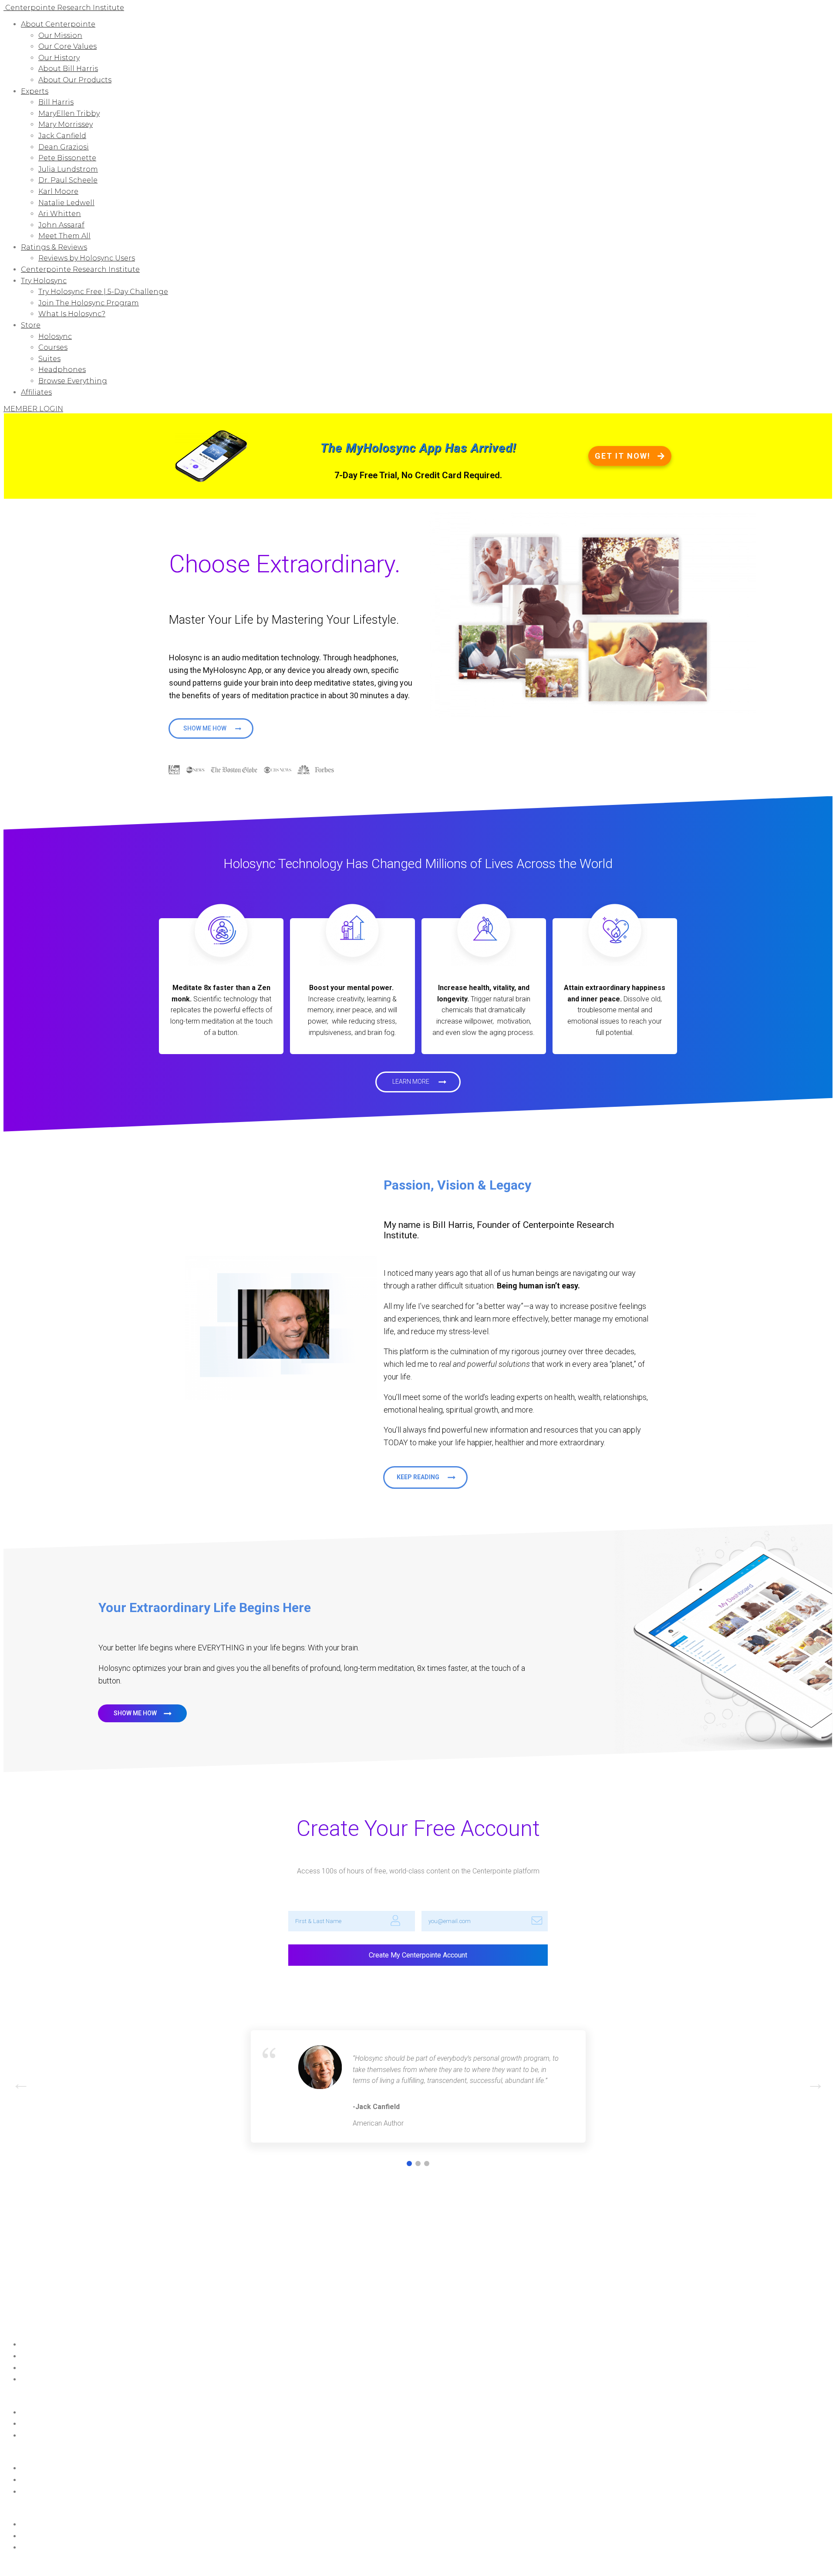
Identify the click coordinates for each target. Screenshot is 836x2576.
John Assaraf (61, 225)
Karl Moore (58, 191)
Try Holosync (44, 281)
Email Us (32, 2436)
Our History (59, 58)
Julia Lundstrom (68, 169)
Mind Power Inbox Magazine (61, 2356)
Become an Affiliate (49, 2380)
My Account (38, 2368)
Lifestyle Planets (43, 2525)
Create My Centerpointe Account (418, 1955)
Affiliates (36, 392)
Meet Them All (64, 236)
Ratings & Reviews (54, 247)
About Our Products (75, 80)
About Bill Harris (68, 69)
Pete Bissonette (67, 158)
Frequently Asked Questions (60, 2424)
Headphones (62, 370)
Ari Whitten (60, 214)
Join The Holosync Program (89, 303)
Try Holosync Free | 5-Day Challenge (103, 292)
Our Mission (60, 35)
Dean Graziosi (64, 147)
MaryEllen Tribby (69, 113)
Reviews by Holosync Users (87, 258)
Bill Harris (56, 102)
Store (31, 325)
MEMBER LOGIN (33, 409)
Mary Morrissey (66, 124)
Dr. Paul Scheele (68, 180)
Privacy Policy (152, 2565)
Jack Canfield (62, 136)
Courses (53, 347)
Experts (35, 91)
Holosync (55, 336)
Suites (49, 359)
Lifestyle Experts (43, 2536)
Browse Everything (73, 381)
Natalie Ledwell (66, 203)
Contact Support (45, 2413)
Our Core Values (67, 46)
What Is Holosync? (72, 314)
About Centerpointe (58, 24)
